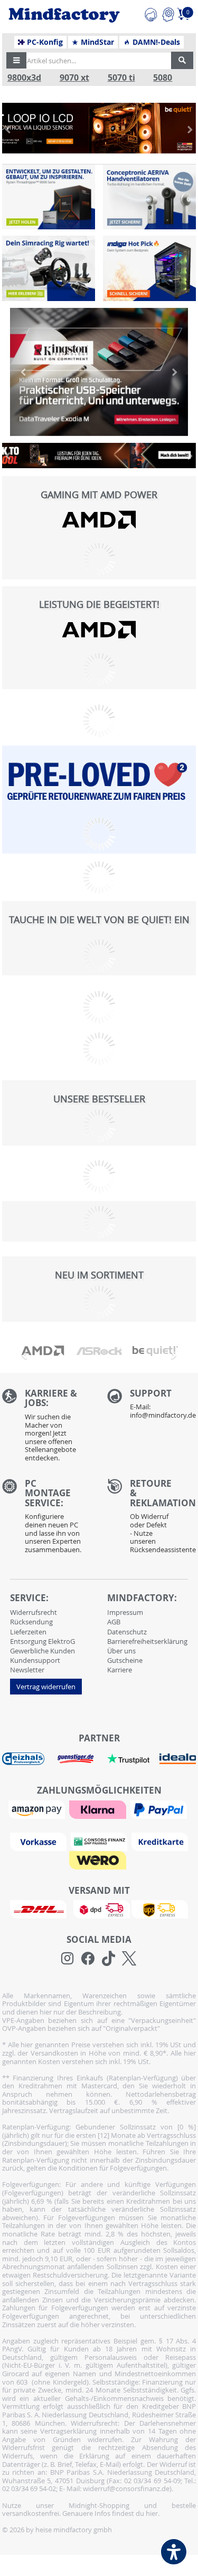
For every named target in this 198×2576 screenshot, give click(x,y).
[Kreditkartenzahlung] (160, 1841)
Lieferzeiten (28, 1632)
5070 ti (121, 78)
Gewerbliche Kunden (43, 1651)
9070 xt (74, 78)
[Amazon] (38, 1808)
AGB (114, 1622)
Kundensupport (35, 1660)
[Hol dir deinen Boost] (149, 268)
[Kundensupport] (151, 13)
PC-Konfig (44, 42)
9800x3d (24, 78)
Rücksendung (31, 1622)
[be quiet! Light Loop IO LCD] (99, 128)
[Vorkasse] (40, 1841)
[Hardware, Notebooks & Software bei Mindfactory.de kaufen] (64, 15)
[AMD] (99, 520)
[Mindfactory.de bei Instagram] (67, 1959)
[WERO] (99, 1859)
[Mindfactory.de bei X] (129, 1959)
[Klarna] (99, 1808)
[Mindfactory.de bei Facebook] (88, 1959)
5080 (163, 78)
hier (152, 2513)
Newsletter (27, 1670)
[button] (16, 61)
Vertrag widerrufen (46, 1687)
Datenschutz (127, 1632)
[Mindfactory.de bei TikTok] (109, 1959)
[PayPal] (160, 1808)
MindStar (96, 42)
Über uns (121, 1651)
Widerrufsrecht (34, 1612)
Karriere (120, 1670)
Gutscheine (125, 1660)
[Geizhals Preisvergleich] (23, 1758)
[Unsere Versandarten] (99, 1909)
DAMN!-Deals (155, 42)
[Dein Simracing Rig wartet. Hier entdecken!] (49, 268)
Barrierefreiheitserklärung (147, 1641)
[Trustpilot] (128, 1758)
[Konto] (168, 13)
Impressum (125, 1612)
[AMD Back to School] (99, 456)
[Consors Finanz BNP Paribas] (100, 1841)
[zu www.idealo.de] (178, 1759)
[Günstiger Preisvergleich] (76, 1758)
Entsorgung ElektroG (43, 1641)
